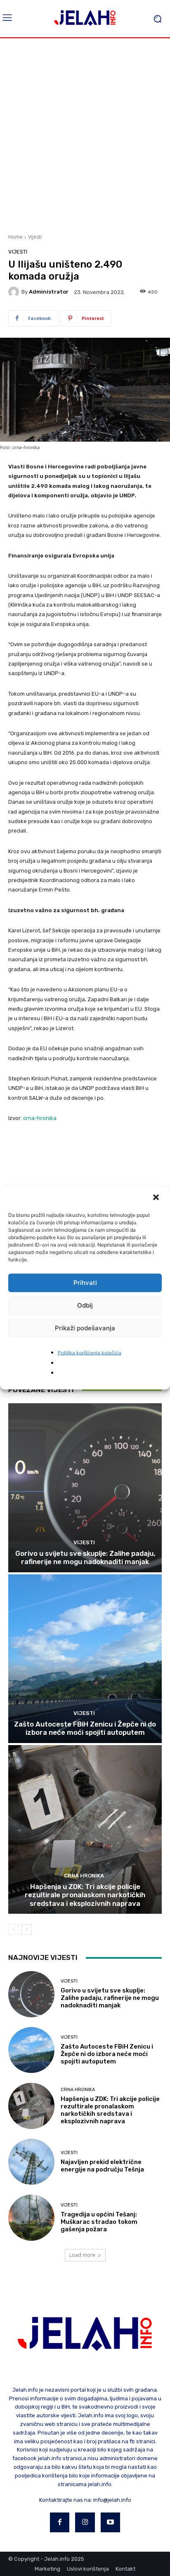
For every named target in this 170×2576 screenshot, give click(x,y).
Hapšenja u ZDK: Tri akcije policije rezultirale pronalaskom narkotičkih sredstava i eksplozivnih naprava (85, 1895)
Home (15, 237)
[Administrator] (15, 292)
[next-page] (27, 1929)
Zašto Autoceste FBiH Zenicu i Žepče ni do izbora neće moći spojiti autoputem (85, 1728)
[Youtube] (111, 2522)
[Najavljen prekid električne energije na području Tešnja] (31, 2162)
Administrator (49, 292)
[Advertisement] (85, 135)
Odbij (85, 1305)
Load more (82, 2255)
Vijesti (35, 237)
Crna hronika (84, 1876)
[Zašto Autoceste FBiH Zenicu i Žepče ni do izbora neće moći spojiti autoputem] (85, 1659)
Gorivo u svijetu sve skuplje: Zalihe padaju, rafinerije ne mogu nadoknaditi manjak (85, 1557)
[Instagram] (85, 2522)
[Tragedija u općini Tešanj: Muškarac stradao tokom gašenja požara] (31, 2218)
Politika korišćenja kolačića (90, 1352)
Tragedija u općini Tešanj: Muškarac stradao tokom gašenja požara (99, 2222)
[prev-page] (13, 1929)
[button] (157, 1198)
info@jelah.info (112, 2500)
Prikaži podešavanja (85, 1328)
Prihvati (85, 1283)
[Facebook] (60, 2522)
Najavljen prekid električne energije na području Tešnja (102, 2166)
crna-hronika (40, 1118)
